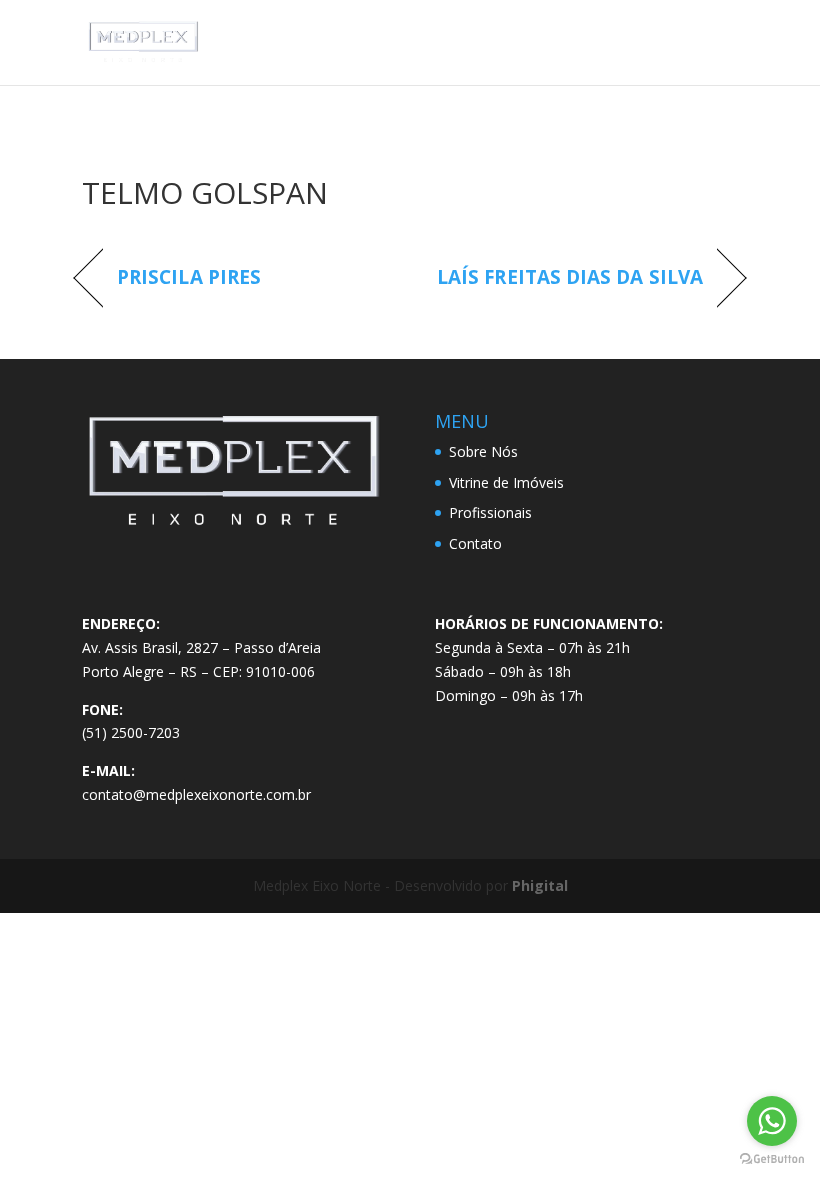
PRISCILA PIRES (189, 278)
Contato (475, 543)
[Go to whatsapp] (772, 1121)
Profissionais (490, 512)
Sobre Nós (483, 451)
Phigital (540, 885)
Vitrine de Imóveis (506, 482)
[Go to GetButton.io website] (772, 1159)
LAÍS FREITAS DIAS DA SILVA (570, 278)
